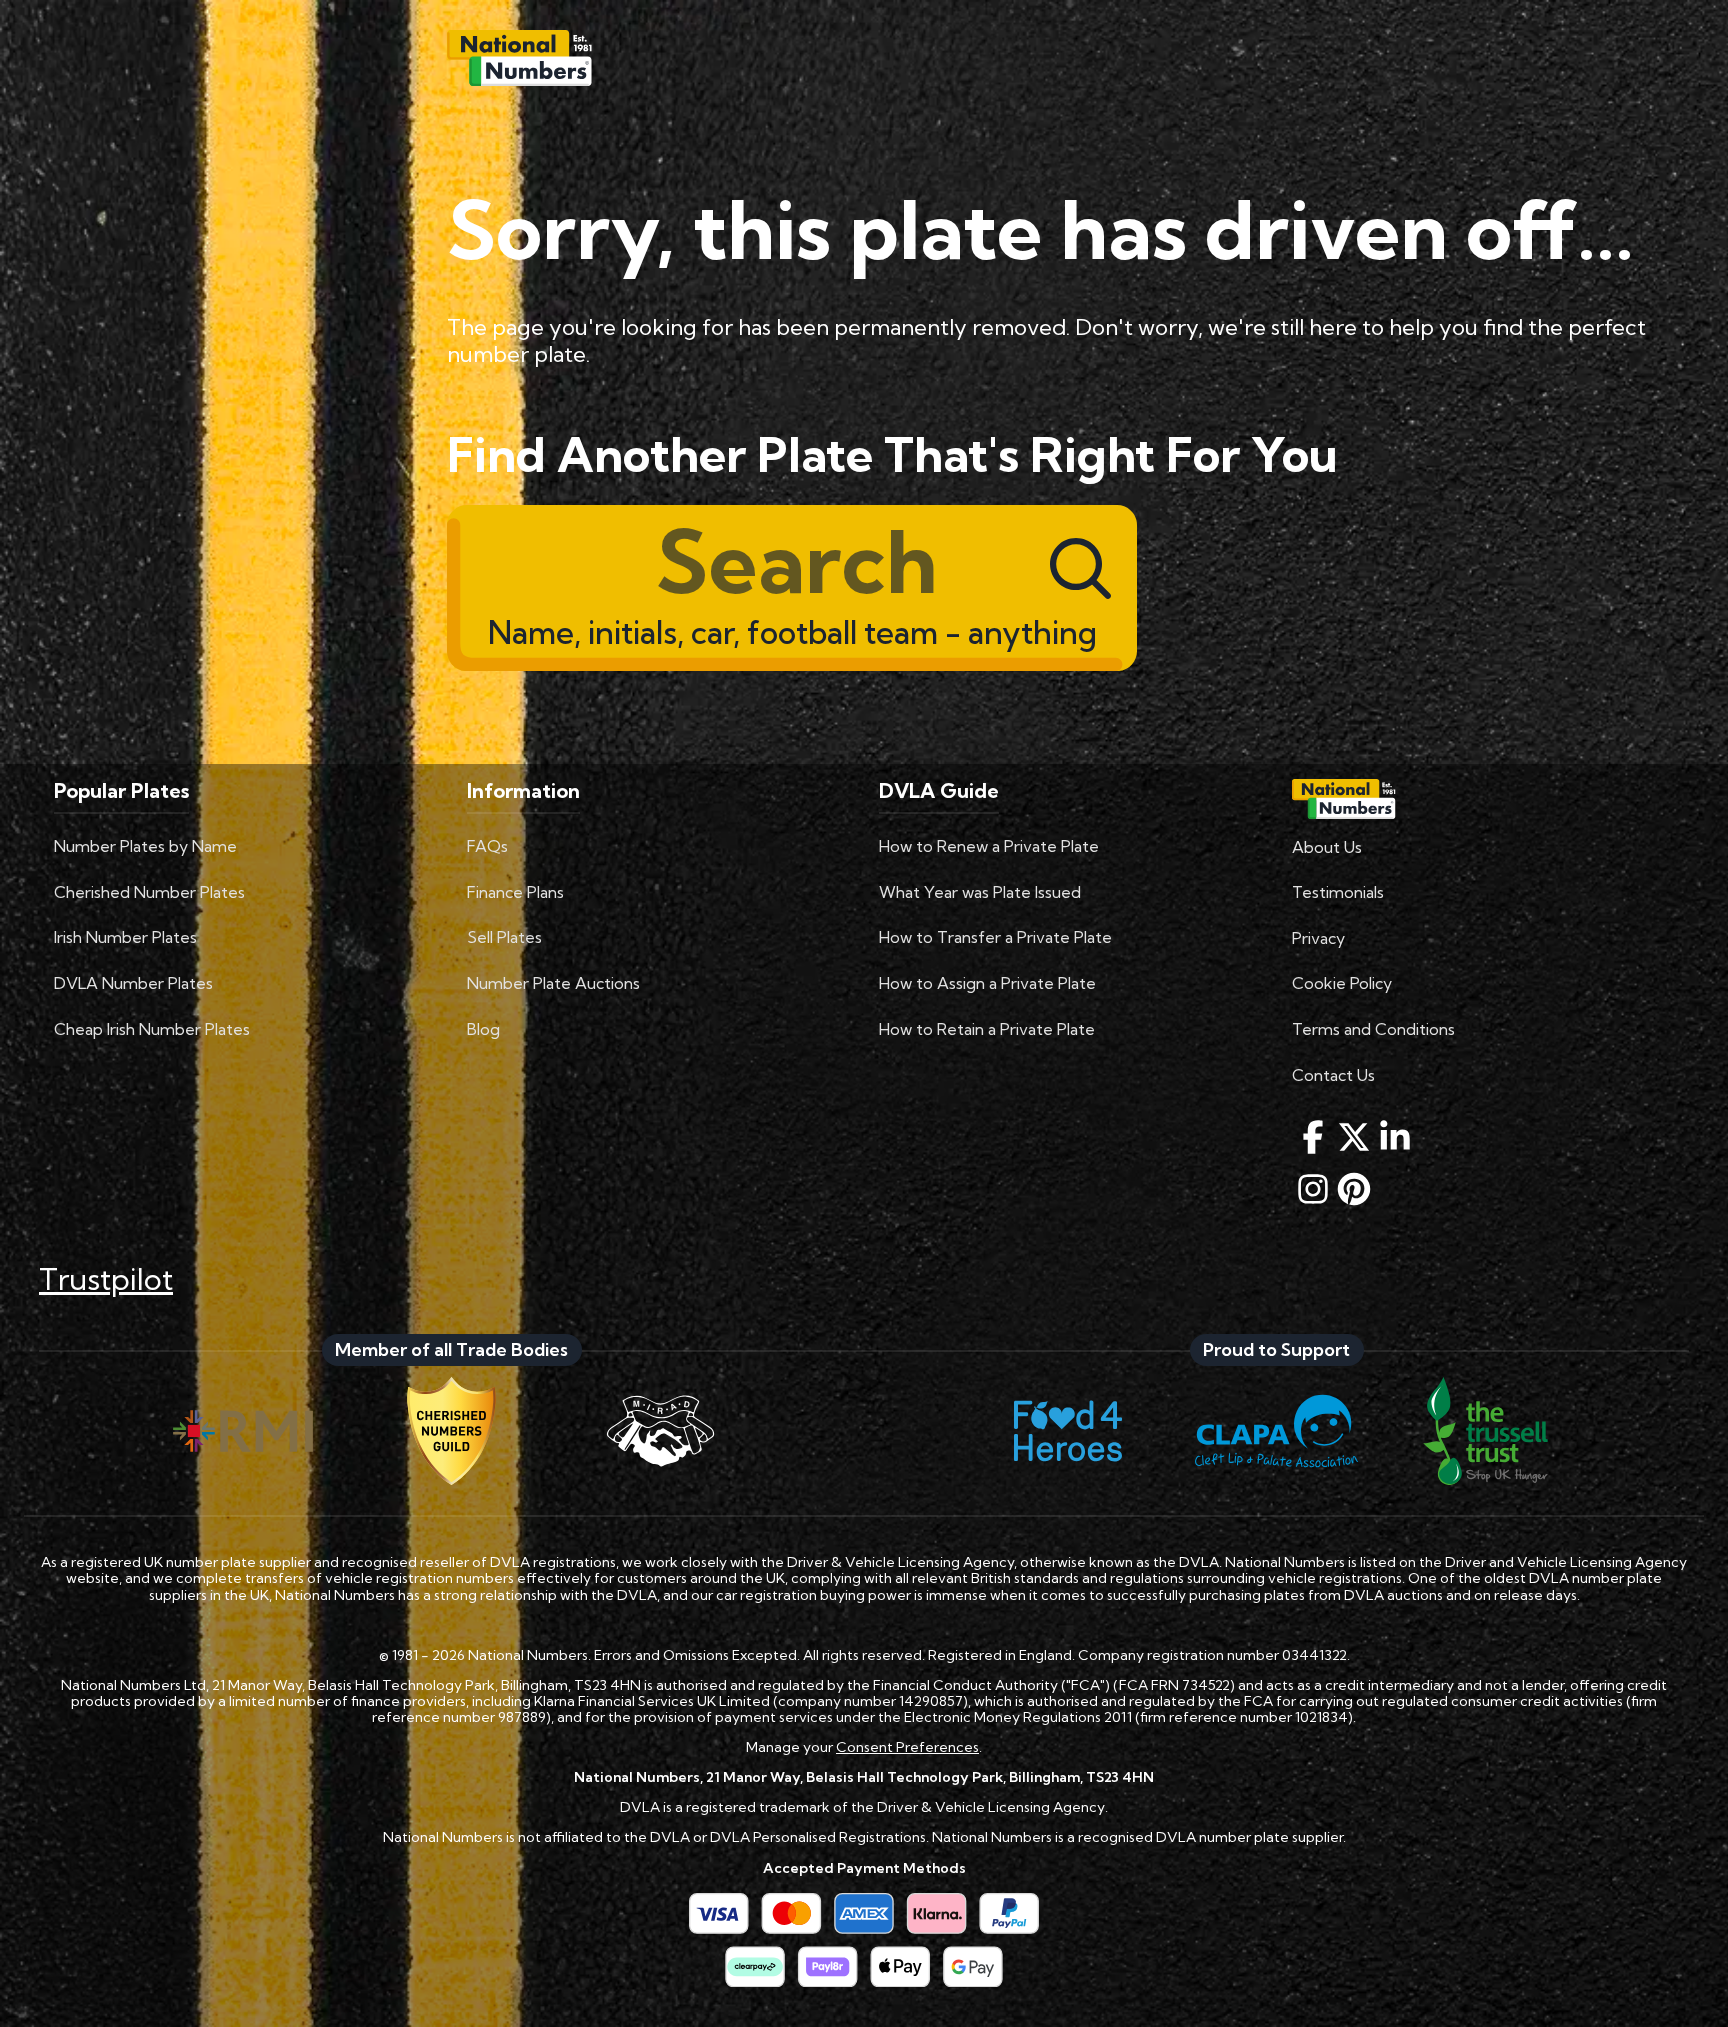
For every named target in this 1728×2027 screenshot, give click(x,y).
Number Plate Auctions (553, 983)
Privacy (1318, 938)
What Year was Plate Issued (980, 892)
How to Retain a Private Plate (987, 1029)
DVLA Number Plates (133, 983)
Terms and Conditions (1373, 1029)
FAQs (487, 846)
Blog (483, 1029)
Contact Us (1333, 1075)
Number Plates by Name (145, 846)
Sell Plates (504, 937)
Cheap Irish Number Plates (152, 1029)
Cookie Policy (1342, 983)
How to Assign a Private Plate (987, 983)
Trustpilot (106, 1279)
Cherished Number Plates (149, 892)
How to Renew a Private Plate (989, 846)
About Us (1327, 847)
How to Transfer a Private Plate (995, 937)
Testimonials (1338, 892)
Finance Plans (515, 892)
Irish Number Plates (125, 937)
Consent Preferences (907, 1747)
